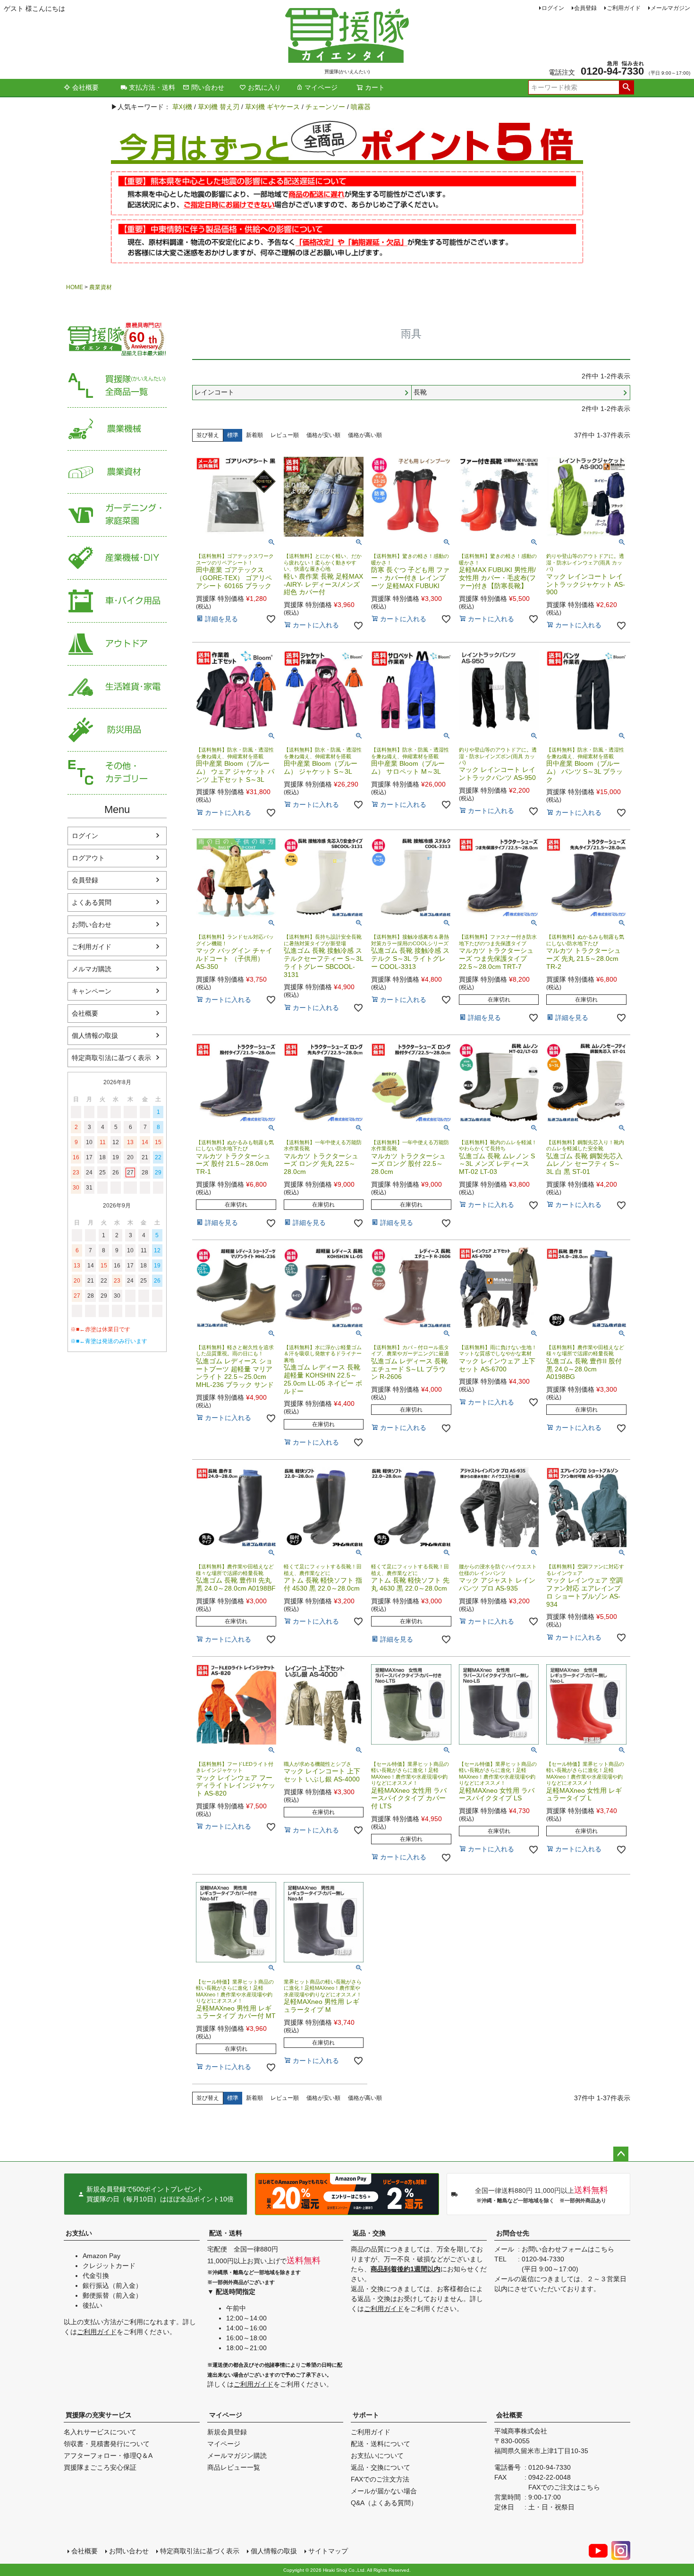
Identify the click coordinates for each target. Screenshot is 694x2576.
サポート (366, 2415)
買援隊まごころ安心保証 (100, 2467)
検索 (626, 87)
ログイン (553, 8)
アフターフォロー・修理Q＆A (108, 2456)
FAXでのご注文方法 (380, 2479)
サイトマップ (328, 2551)
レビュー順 (285, 435)
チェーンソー (325, 107)
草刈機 (182, 107)
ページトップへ (621, 2154)
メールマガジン (670, 8)
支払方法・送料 (152, 87)
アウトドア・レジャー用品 (117, 644)
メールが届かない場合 (384, 2491)
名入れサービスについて (100, 2432)
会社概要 (85, 87)
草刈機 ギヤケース (272, 107)
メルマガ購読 (92, 969)
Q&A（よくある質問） (384, 2503)
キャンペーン (92, 991)
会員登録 (585, 8)
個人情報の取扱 (95, 1036)
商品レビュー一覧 (234, 2467)
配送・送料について (381, 2444)
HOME (75, 287)
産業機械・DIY (117, 558)
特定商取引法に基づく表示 (111, 1058)
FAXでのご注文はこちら (564, 2487)
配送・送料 (226, 2233)
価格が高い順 (365, 435)
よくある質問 (92, 902)
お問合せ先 (513, 2233)
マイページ (321, 87)
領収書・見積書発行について (107, 2444)
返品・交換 (369, 2233)
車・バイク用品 (117, 601)
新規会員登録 (227, 2432)
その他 (117, 773)
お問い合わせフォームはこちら (568, 2249)
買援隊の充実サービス (99, 2415)
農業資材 (101, 287)
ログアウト (88, 858)
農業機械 (117, 429)
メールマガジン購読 (237, 2456)
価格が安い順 (323, 435)
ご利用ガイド (624, 8)
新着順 (254, 435)
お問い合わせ (92, 924)
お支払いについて (377, 2456)
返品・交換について (381, 2467)
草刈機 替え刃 (219, 107)
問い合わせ (208, 87)
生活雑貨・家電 (117, 687)
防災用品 (117, 730)
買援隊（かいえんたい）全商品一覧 (117, 386)
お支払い (79, 2233)
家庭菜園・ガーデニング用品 (117, 515)
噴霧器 (361, 107)
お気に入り (264, 87)
